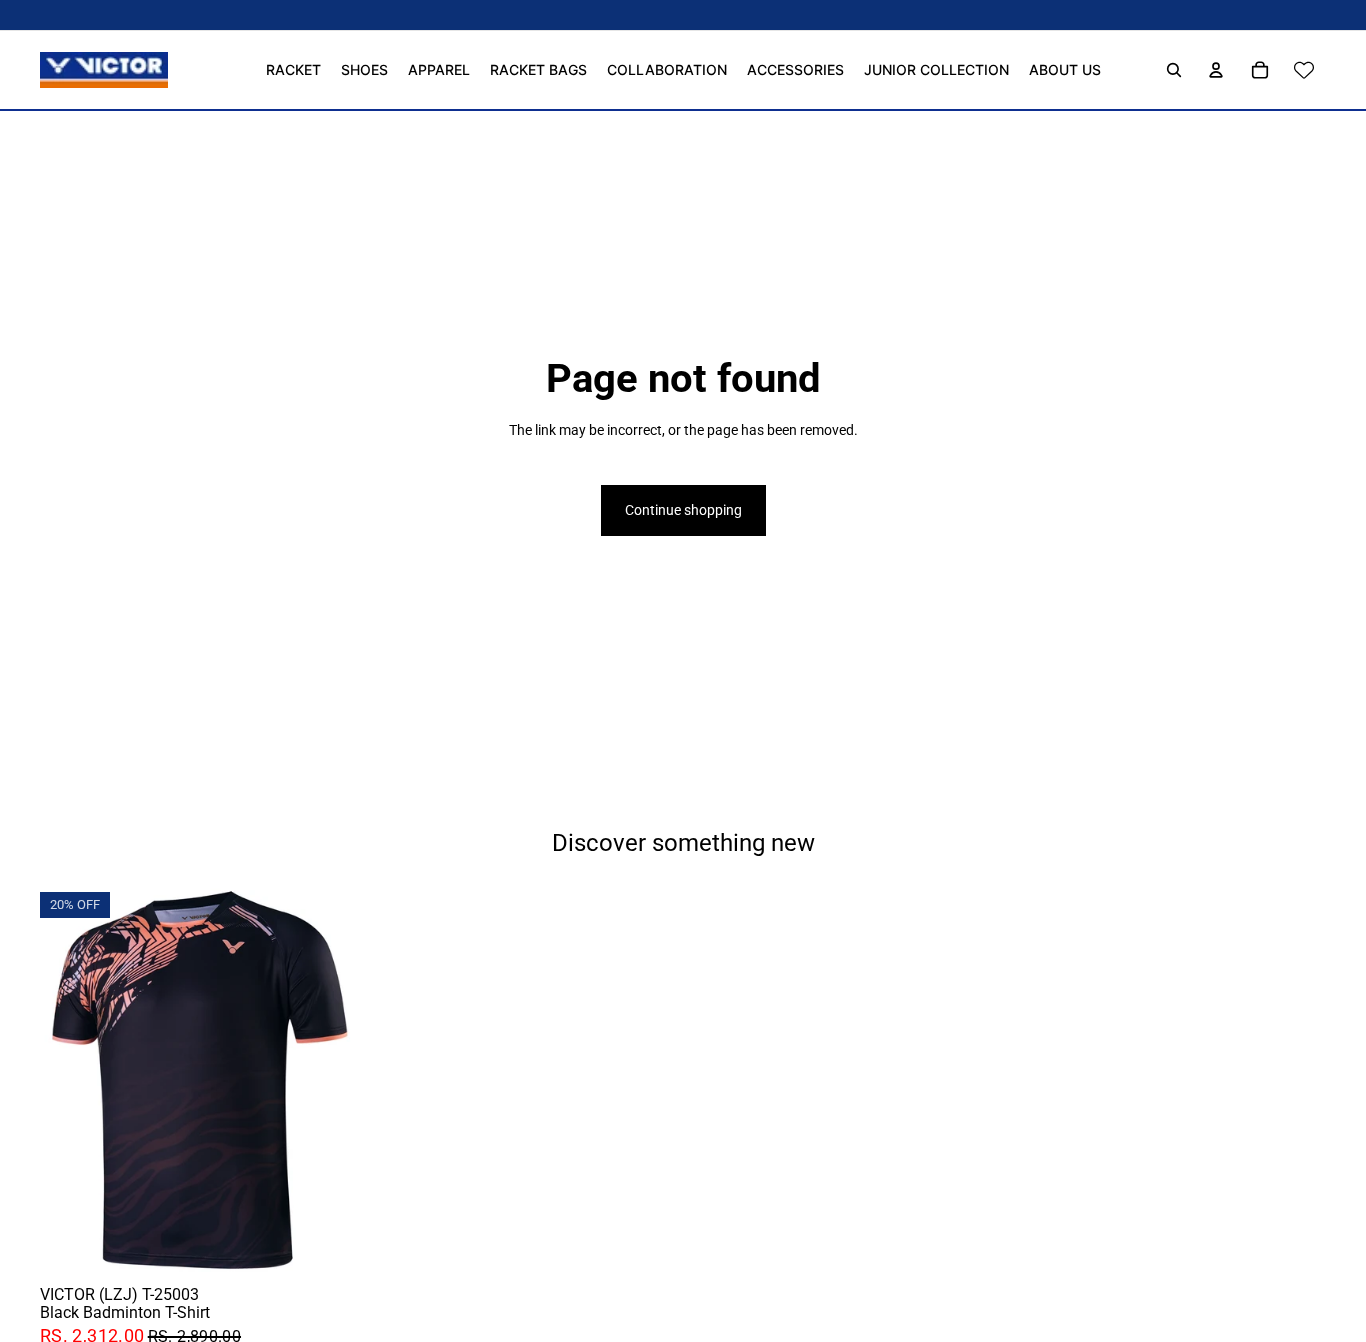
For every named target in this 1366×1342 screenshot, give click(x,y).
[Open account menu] (1216, 70)
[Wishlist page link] (1304, 70)
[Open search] (1174, 70)
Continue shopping (683, 510)
